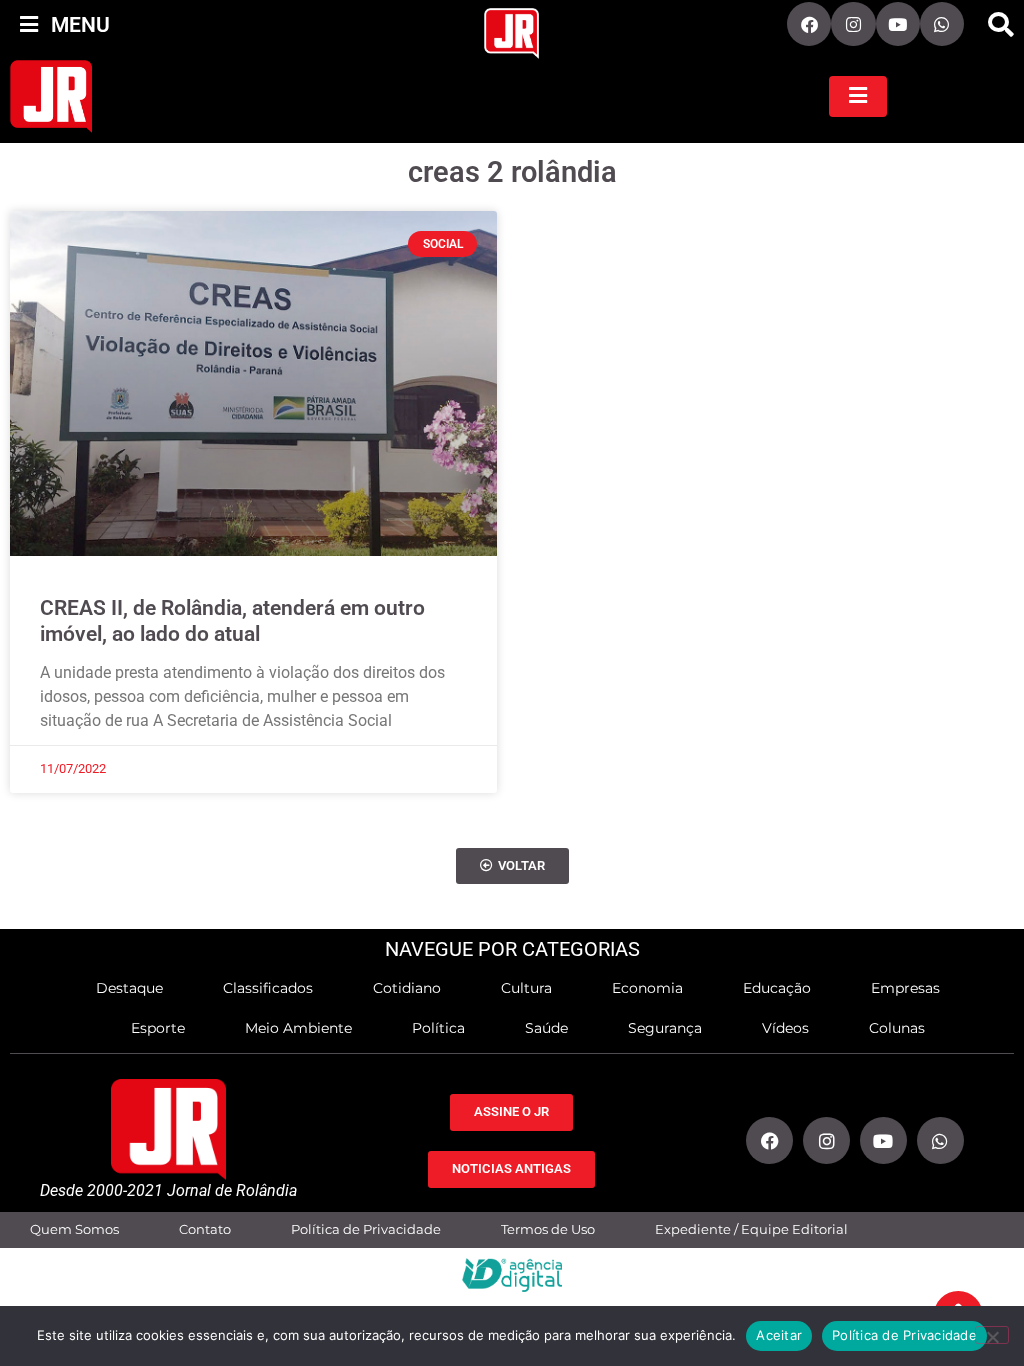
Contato (205, 1229)
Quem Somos (74, 1229)
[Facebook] (809, 24)
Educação (777, 988)
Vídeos (785, 1028)
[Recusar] (992, 1335)
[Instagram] (853, 24)
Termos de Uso (548, 1229)
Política (438, 1028)
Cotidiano (407, 988)
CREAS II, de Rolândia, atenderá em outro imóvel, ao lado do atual (232, 620)
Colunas (897, 1028)
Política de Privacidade (366, 1229)
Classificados (268, 988)
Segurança (665, 1028)
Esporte (158, 1028)
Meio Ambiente (298, 1028)
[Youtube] (898, 24)
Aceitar (779, 1335)
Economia (647, 988)
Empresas (905, 988)
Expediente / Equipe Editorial (751, 1229)
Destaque (129, 988)
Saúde (546, 1028)
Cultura (526, 988)
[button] (1001, 25)
